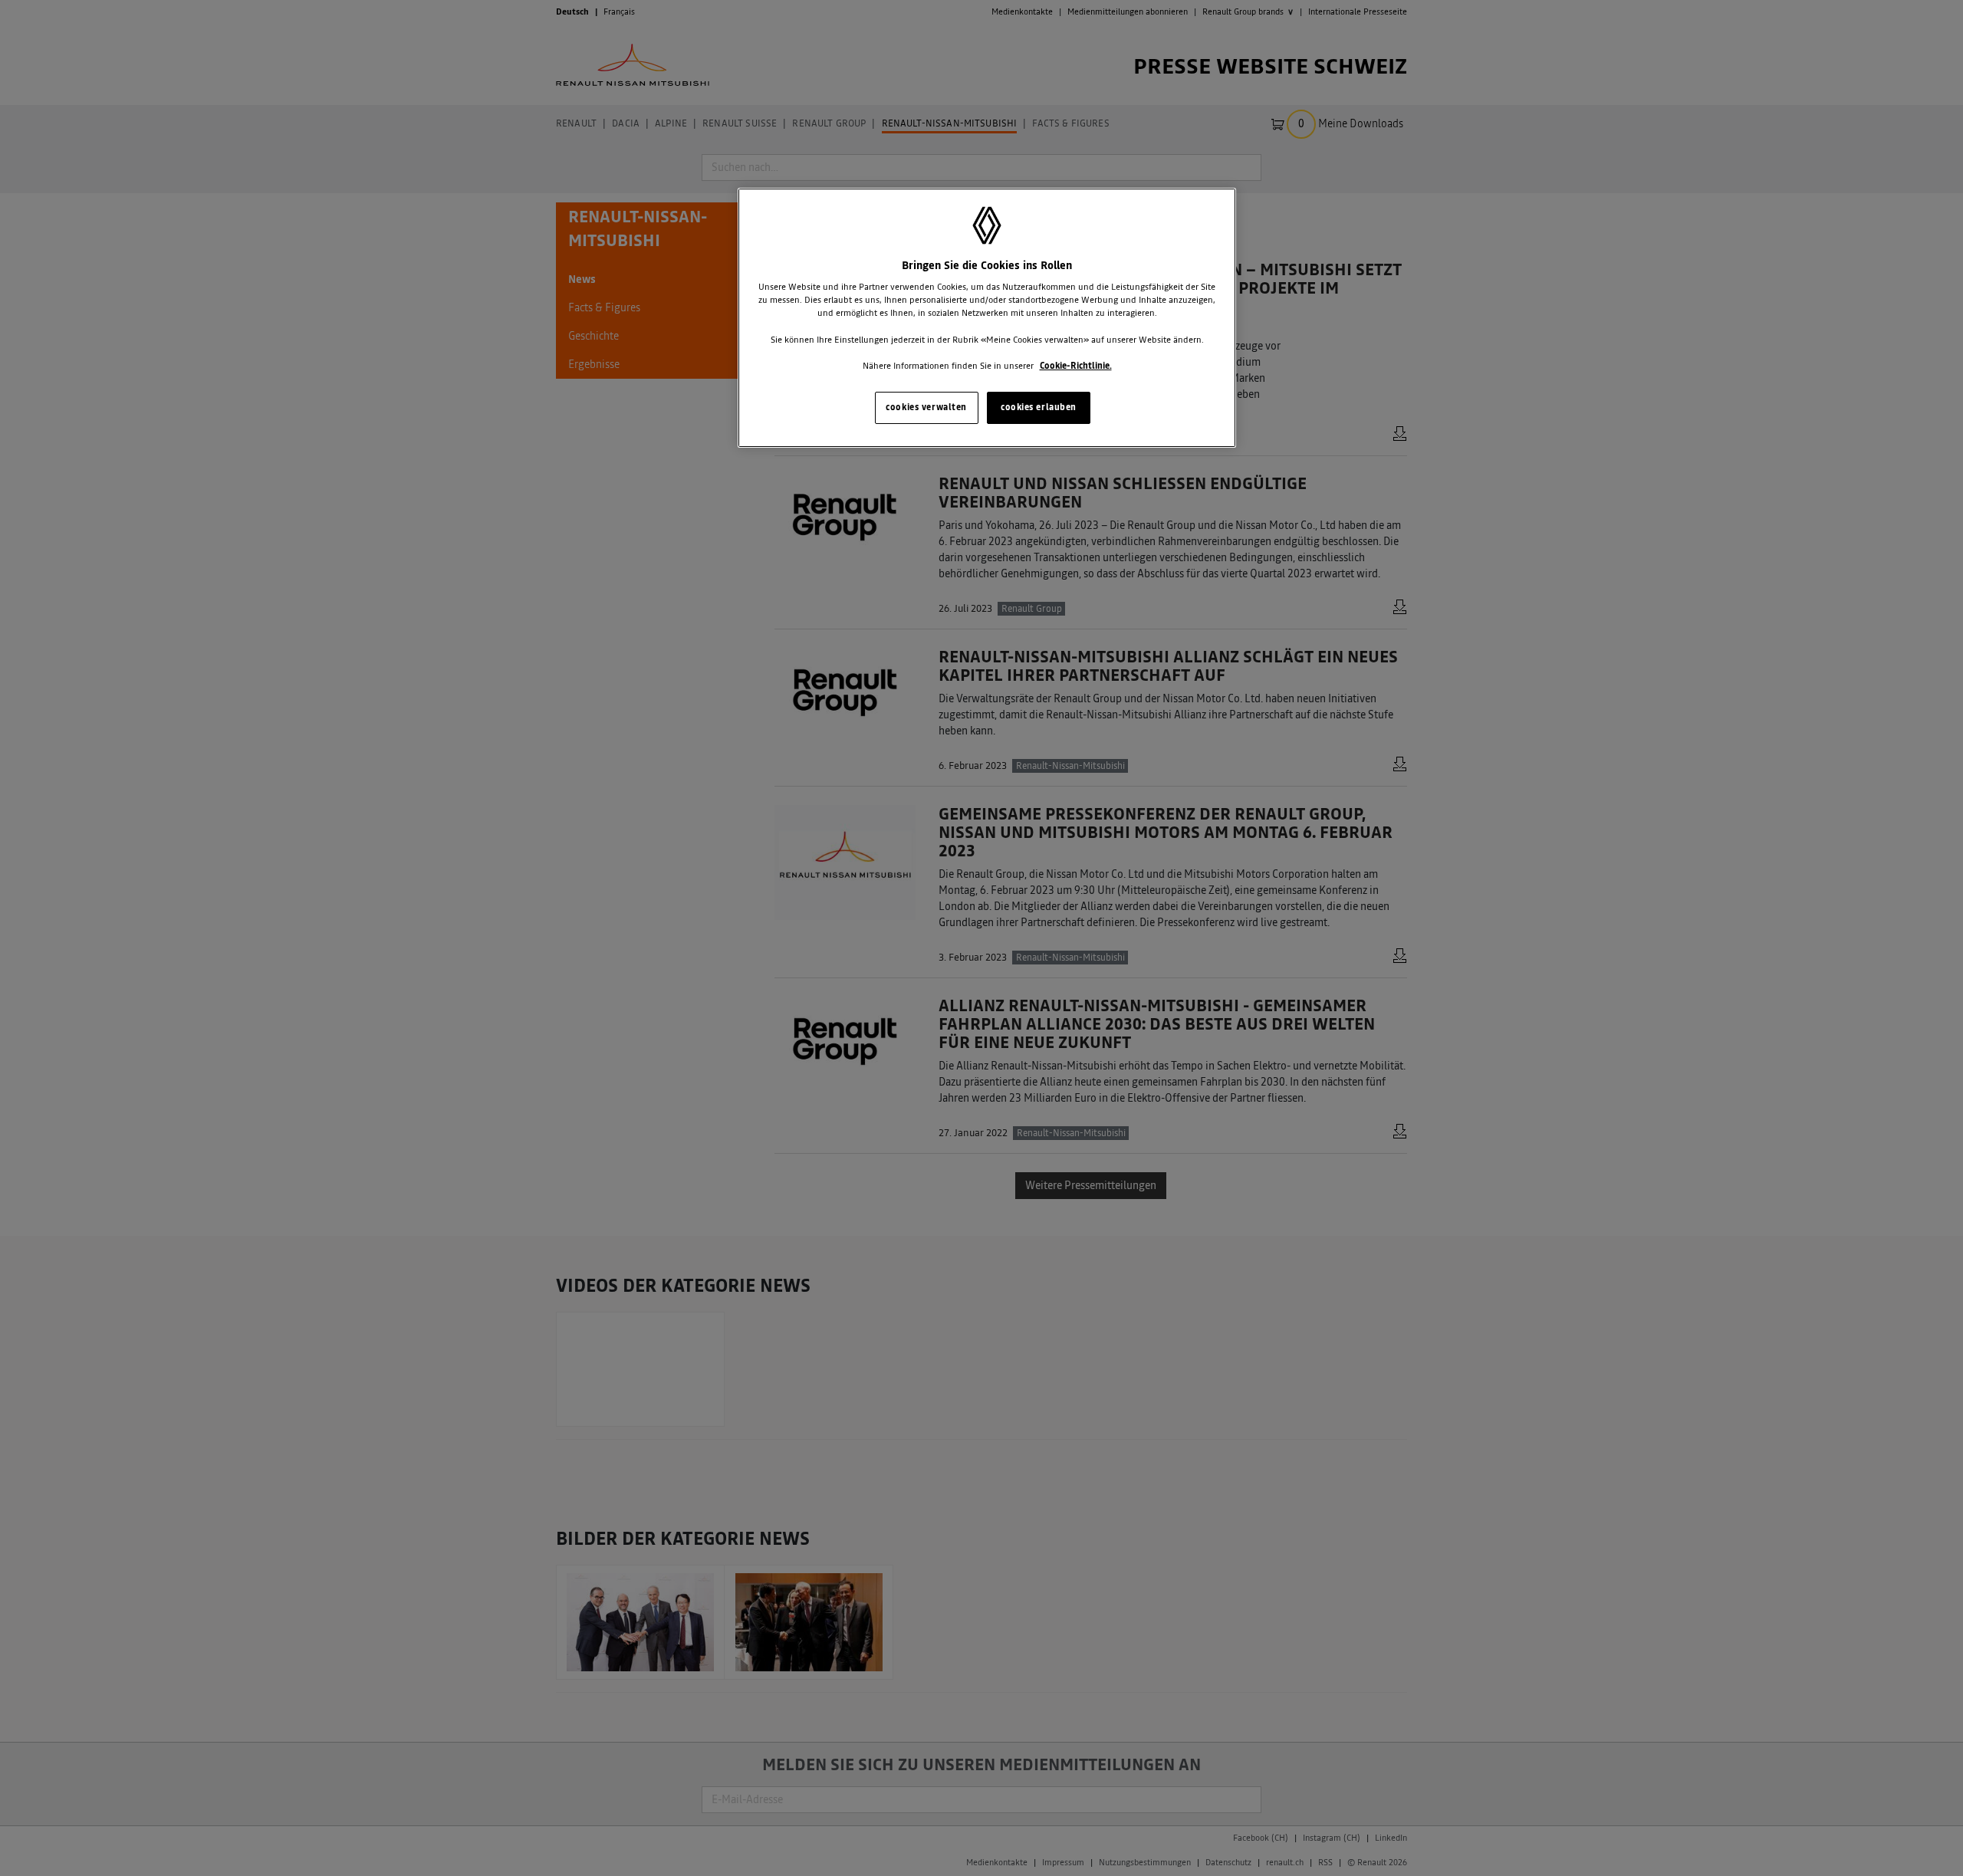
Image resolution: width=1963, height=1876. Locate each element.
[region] (987, 318)
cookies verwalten (926, 407)
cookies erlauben (1039, 407)
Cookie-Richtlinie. (1076, 366)
